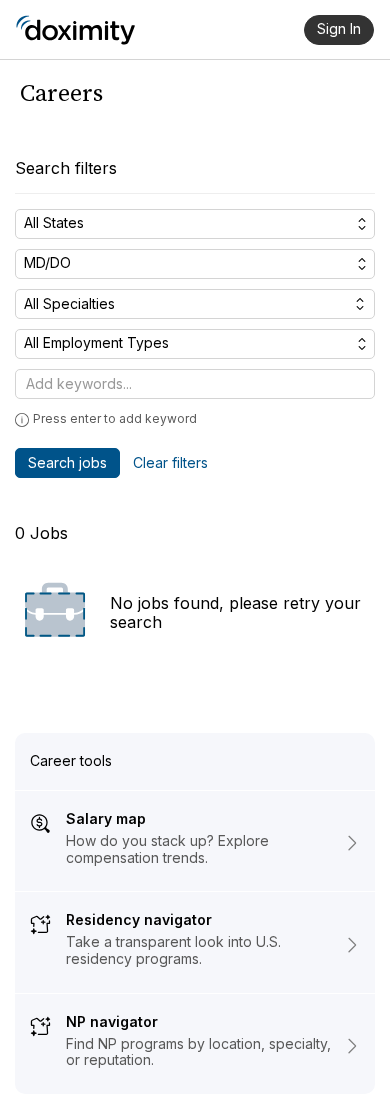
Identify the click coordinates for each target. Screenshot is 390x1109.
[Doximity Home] (75, 30)
